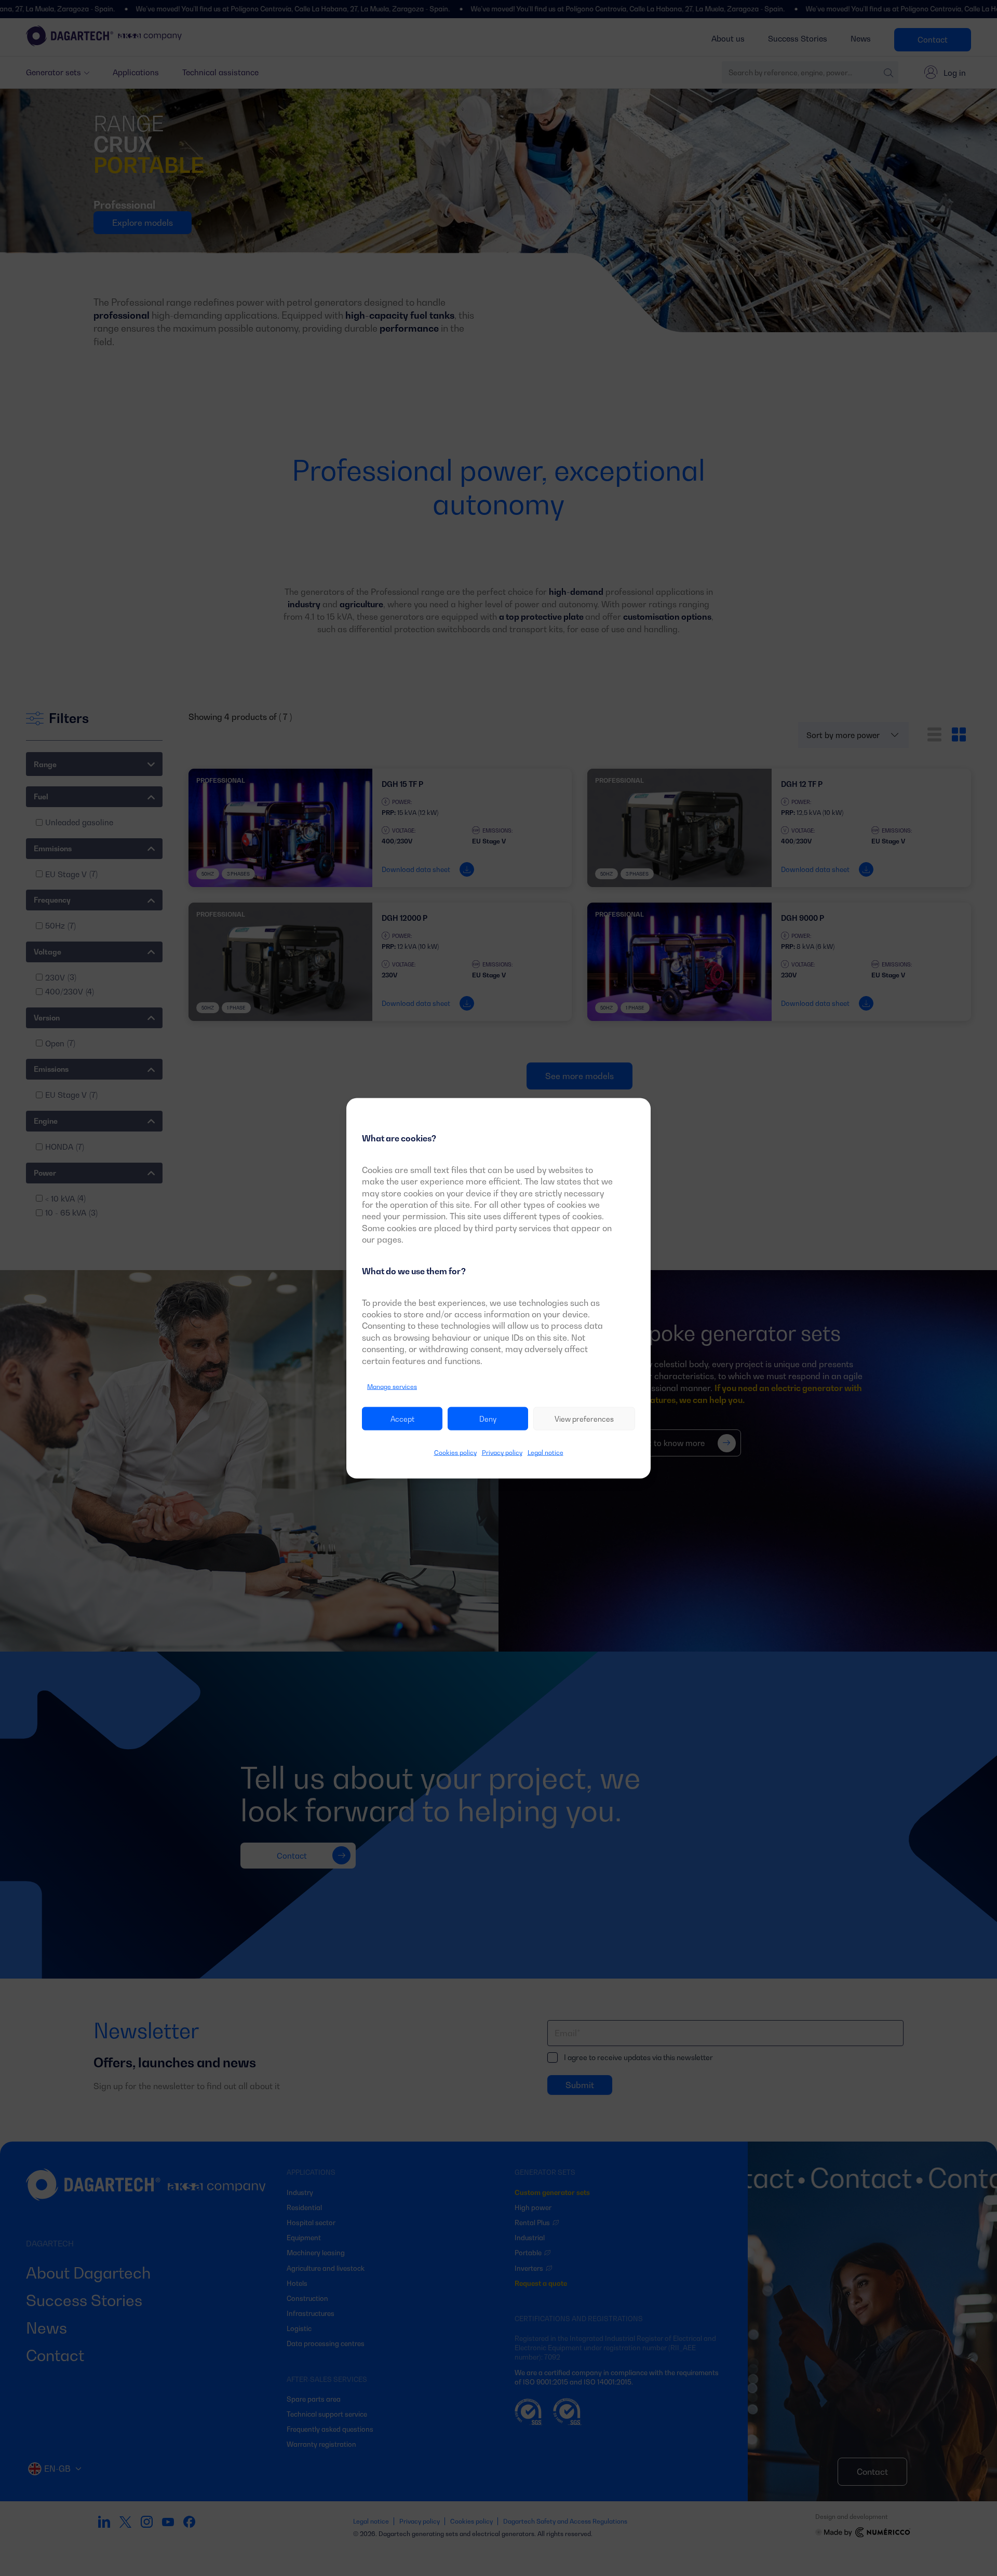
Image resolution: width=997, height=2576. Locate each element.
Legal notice (545, 1453)
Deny (488, 1418)
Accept (402, 1418)
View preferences (584, 1418)
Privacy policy (502, 1453)
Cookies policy (455, 1453)
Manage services (392, 1386)
